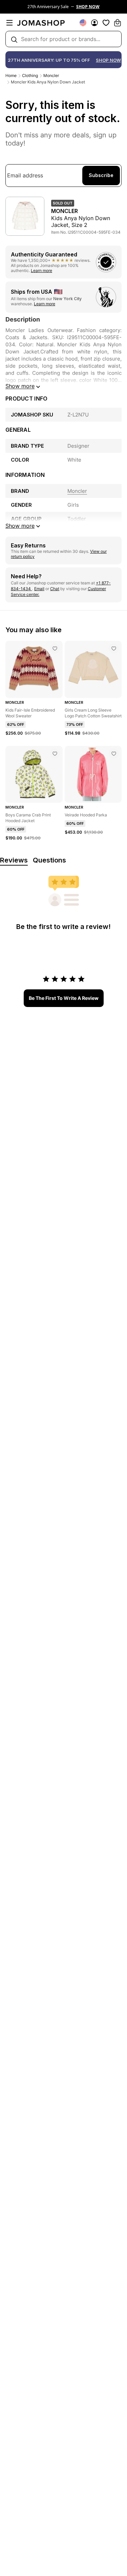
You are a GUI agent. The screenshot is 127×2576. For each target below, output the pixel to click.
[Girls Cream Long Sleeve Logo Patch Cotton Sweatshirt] (114, 648)
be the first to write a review (64, 998)
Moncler (51, 75)
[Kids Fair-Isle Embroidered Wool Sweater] (55, 648)
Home (11, 75)
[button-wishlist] (106, 23)
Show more (20, 386)
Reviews (14, 860)
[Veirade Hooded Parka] (114, 754)
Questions (49, 860)
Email (39, 589)
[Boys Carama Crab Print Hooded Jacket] (55, 754)
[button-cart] (118, 23)
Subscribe (101, 175)
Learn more (41, 270)
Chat (55, 589)
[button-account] (94, 23)
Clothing (30, 75)
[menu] (9, 23)
